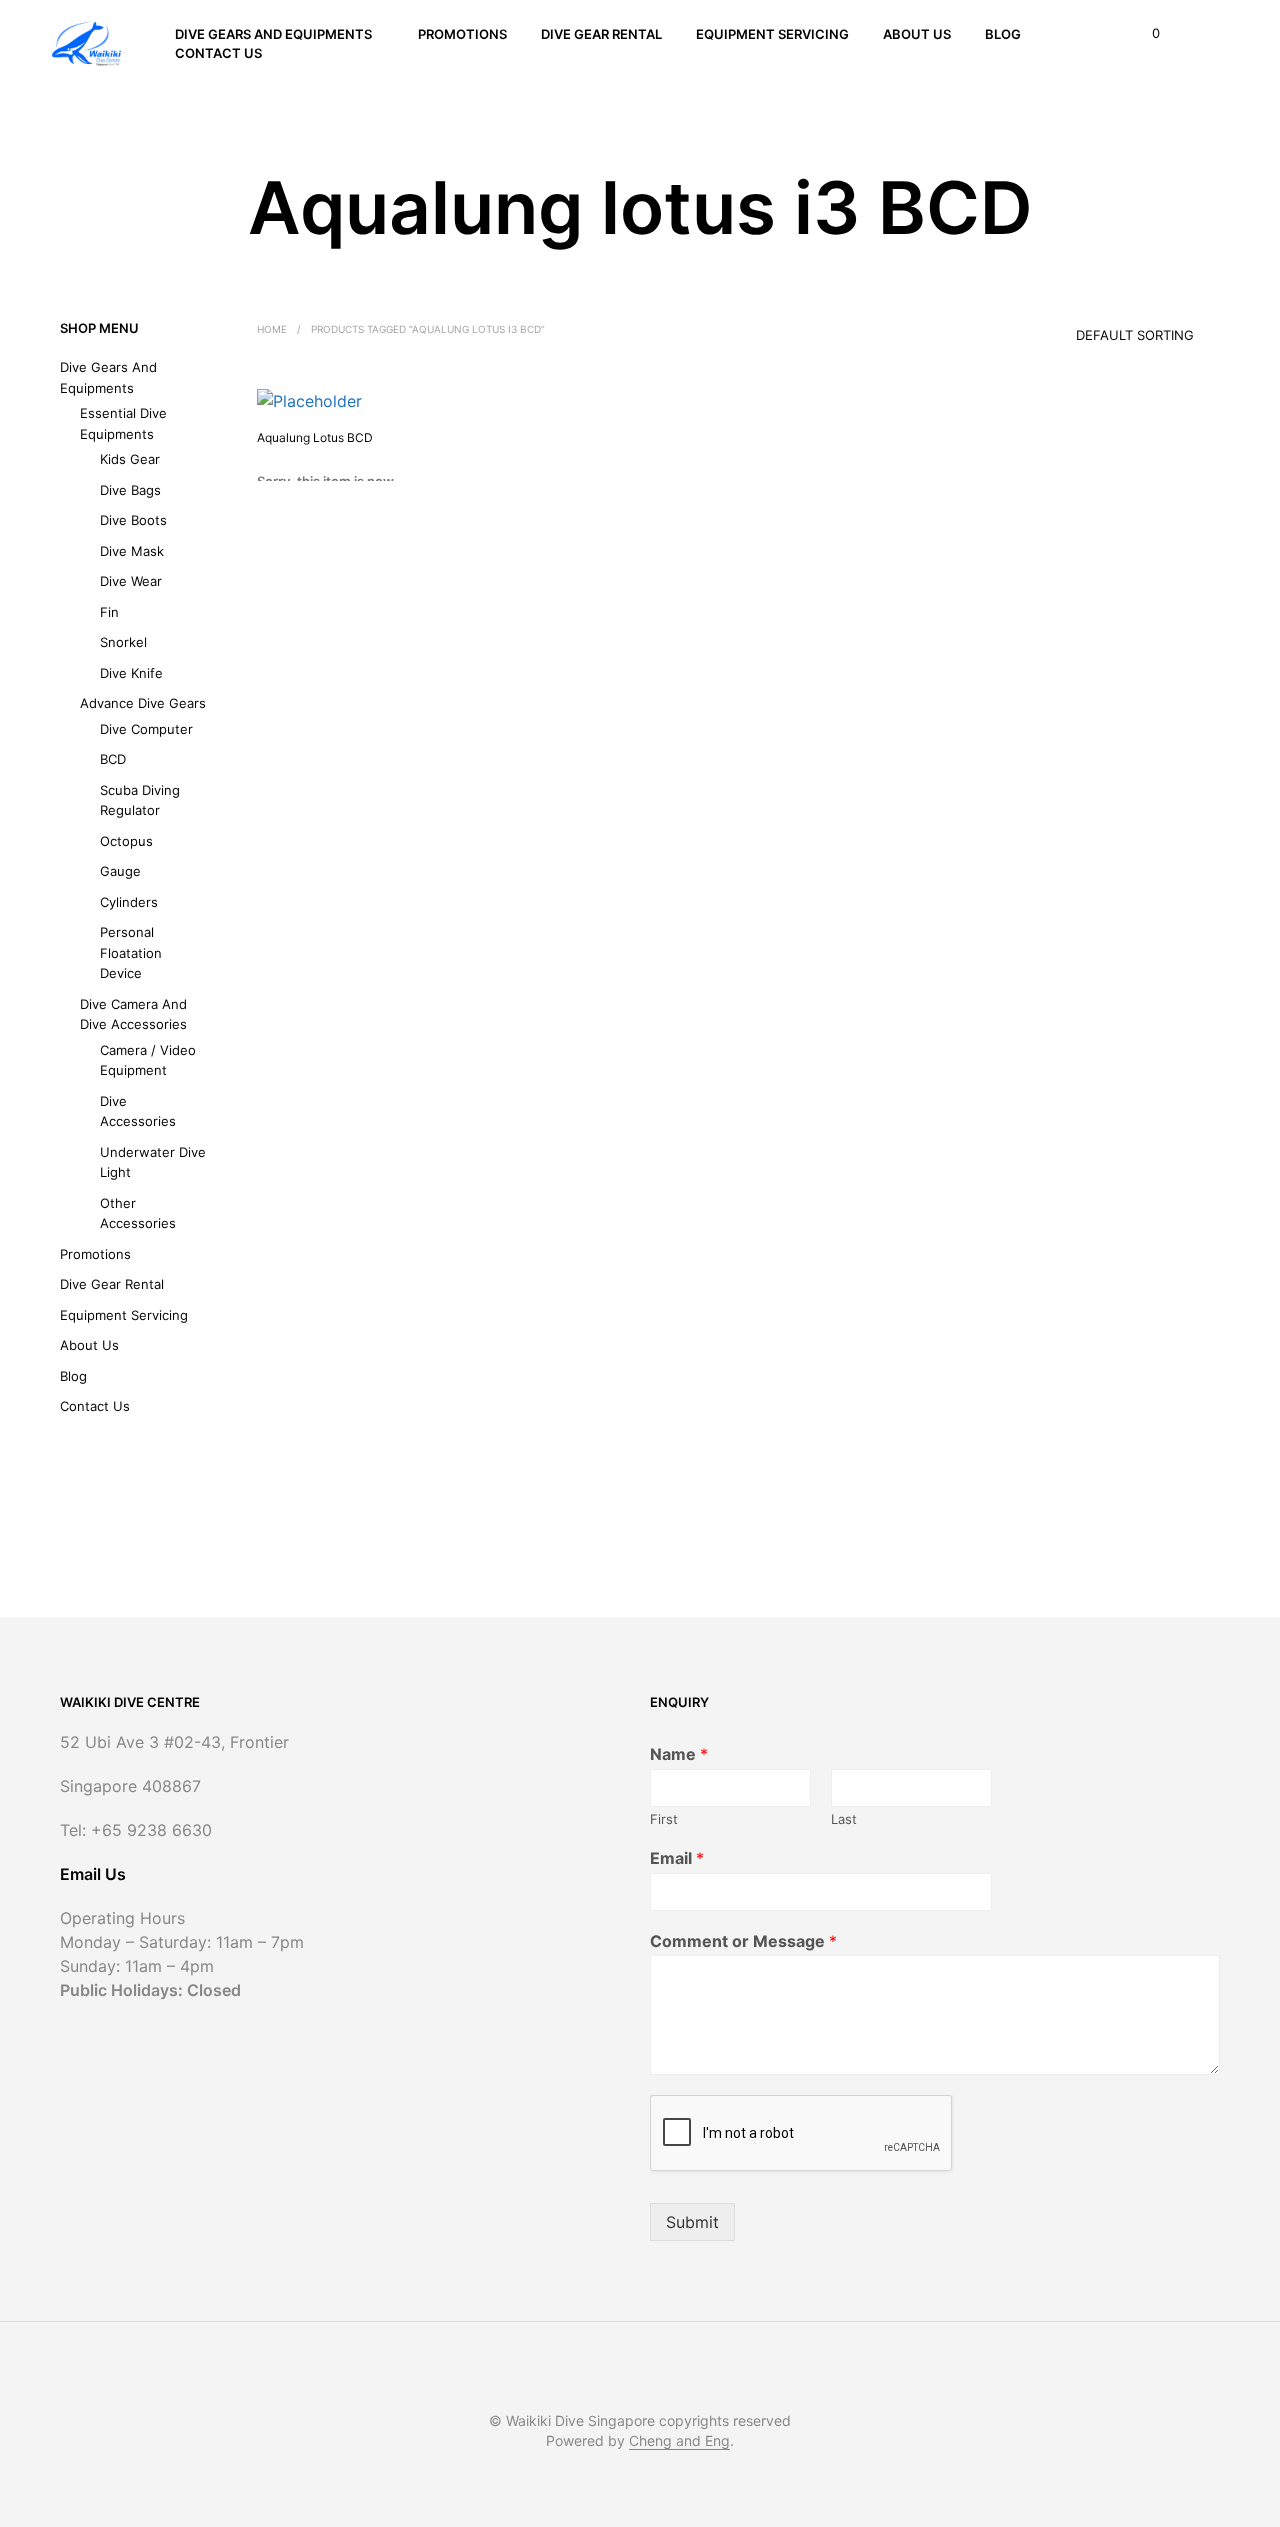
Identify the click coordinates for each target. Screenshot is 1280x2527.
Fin (109, 612)
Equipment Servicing (772, 34)
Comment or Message (743, 1941)
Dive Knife (131, 673)
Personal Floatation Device (131, 952)
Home (272, 329)
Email (677, 1858)
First (664, 1819)
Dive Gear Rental (601, 34)
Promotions (462, 34)
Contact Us (218, 53)
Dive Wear (131, 581)
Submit (692, 2222)
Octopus (126, 841)
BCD (113, 759)
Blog (1003, 34)
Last (844, 1819)
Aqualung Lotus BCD (315, 437)
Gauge (120, 871)
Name (679, 1754)
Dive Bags (130, 490)
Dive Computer (146, 729)
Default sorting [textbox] (1135, 335)
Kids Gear (130, 459)
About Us (917, 34)
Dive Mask (132, 551)
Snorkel (123, 642)
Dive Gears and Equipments (273, 34)
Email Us (93, 1874)
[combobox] (1107, 328)
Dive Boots (133, 520)
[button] (1144, 34)
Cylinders (129, 902)
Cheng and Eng (679, 2441)
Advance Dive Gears (143, 703)
